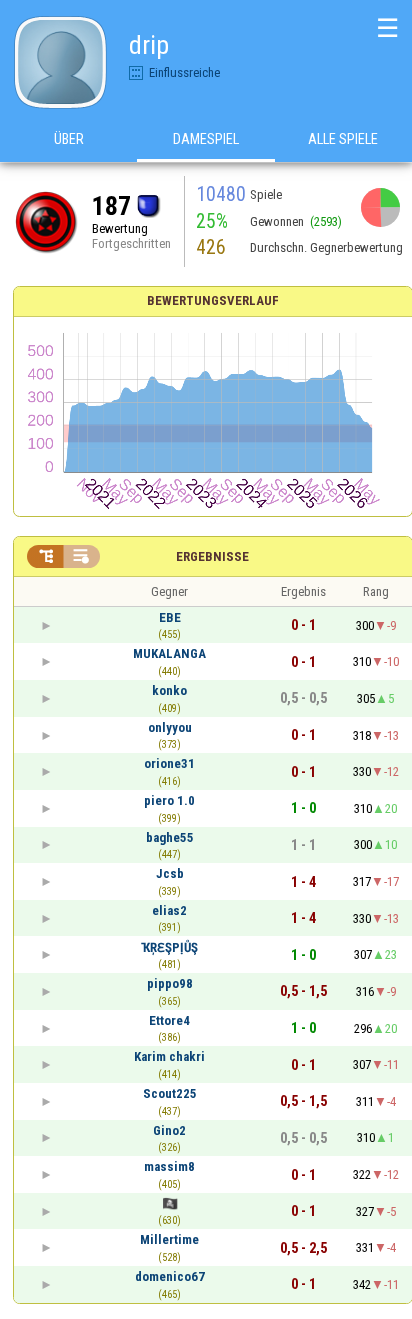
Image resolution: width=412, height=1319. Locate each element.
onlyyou (170, 727)
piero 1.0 (169, 800)
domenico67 (170, 1276)
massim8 (169, 1166)
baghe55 (170, 837)
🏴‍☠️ (170, 1203)
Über (69, 139)
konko (169, 690)
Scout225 (170, 1093)
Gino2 (169, 1130)
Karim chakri (169, 1056)
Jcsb (170, 873)
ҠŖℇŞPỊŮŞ (169, 947)
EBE (170, 617)
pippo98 (170, 983)
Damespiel (206, 139)
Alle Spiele (343, 139)
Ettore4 (169, 1020)
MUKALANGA (169, 653)
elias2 (169, 910)
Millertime (169, 1239)
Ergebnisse (212, 556)
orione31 (169, 763)
